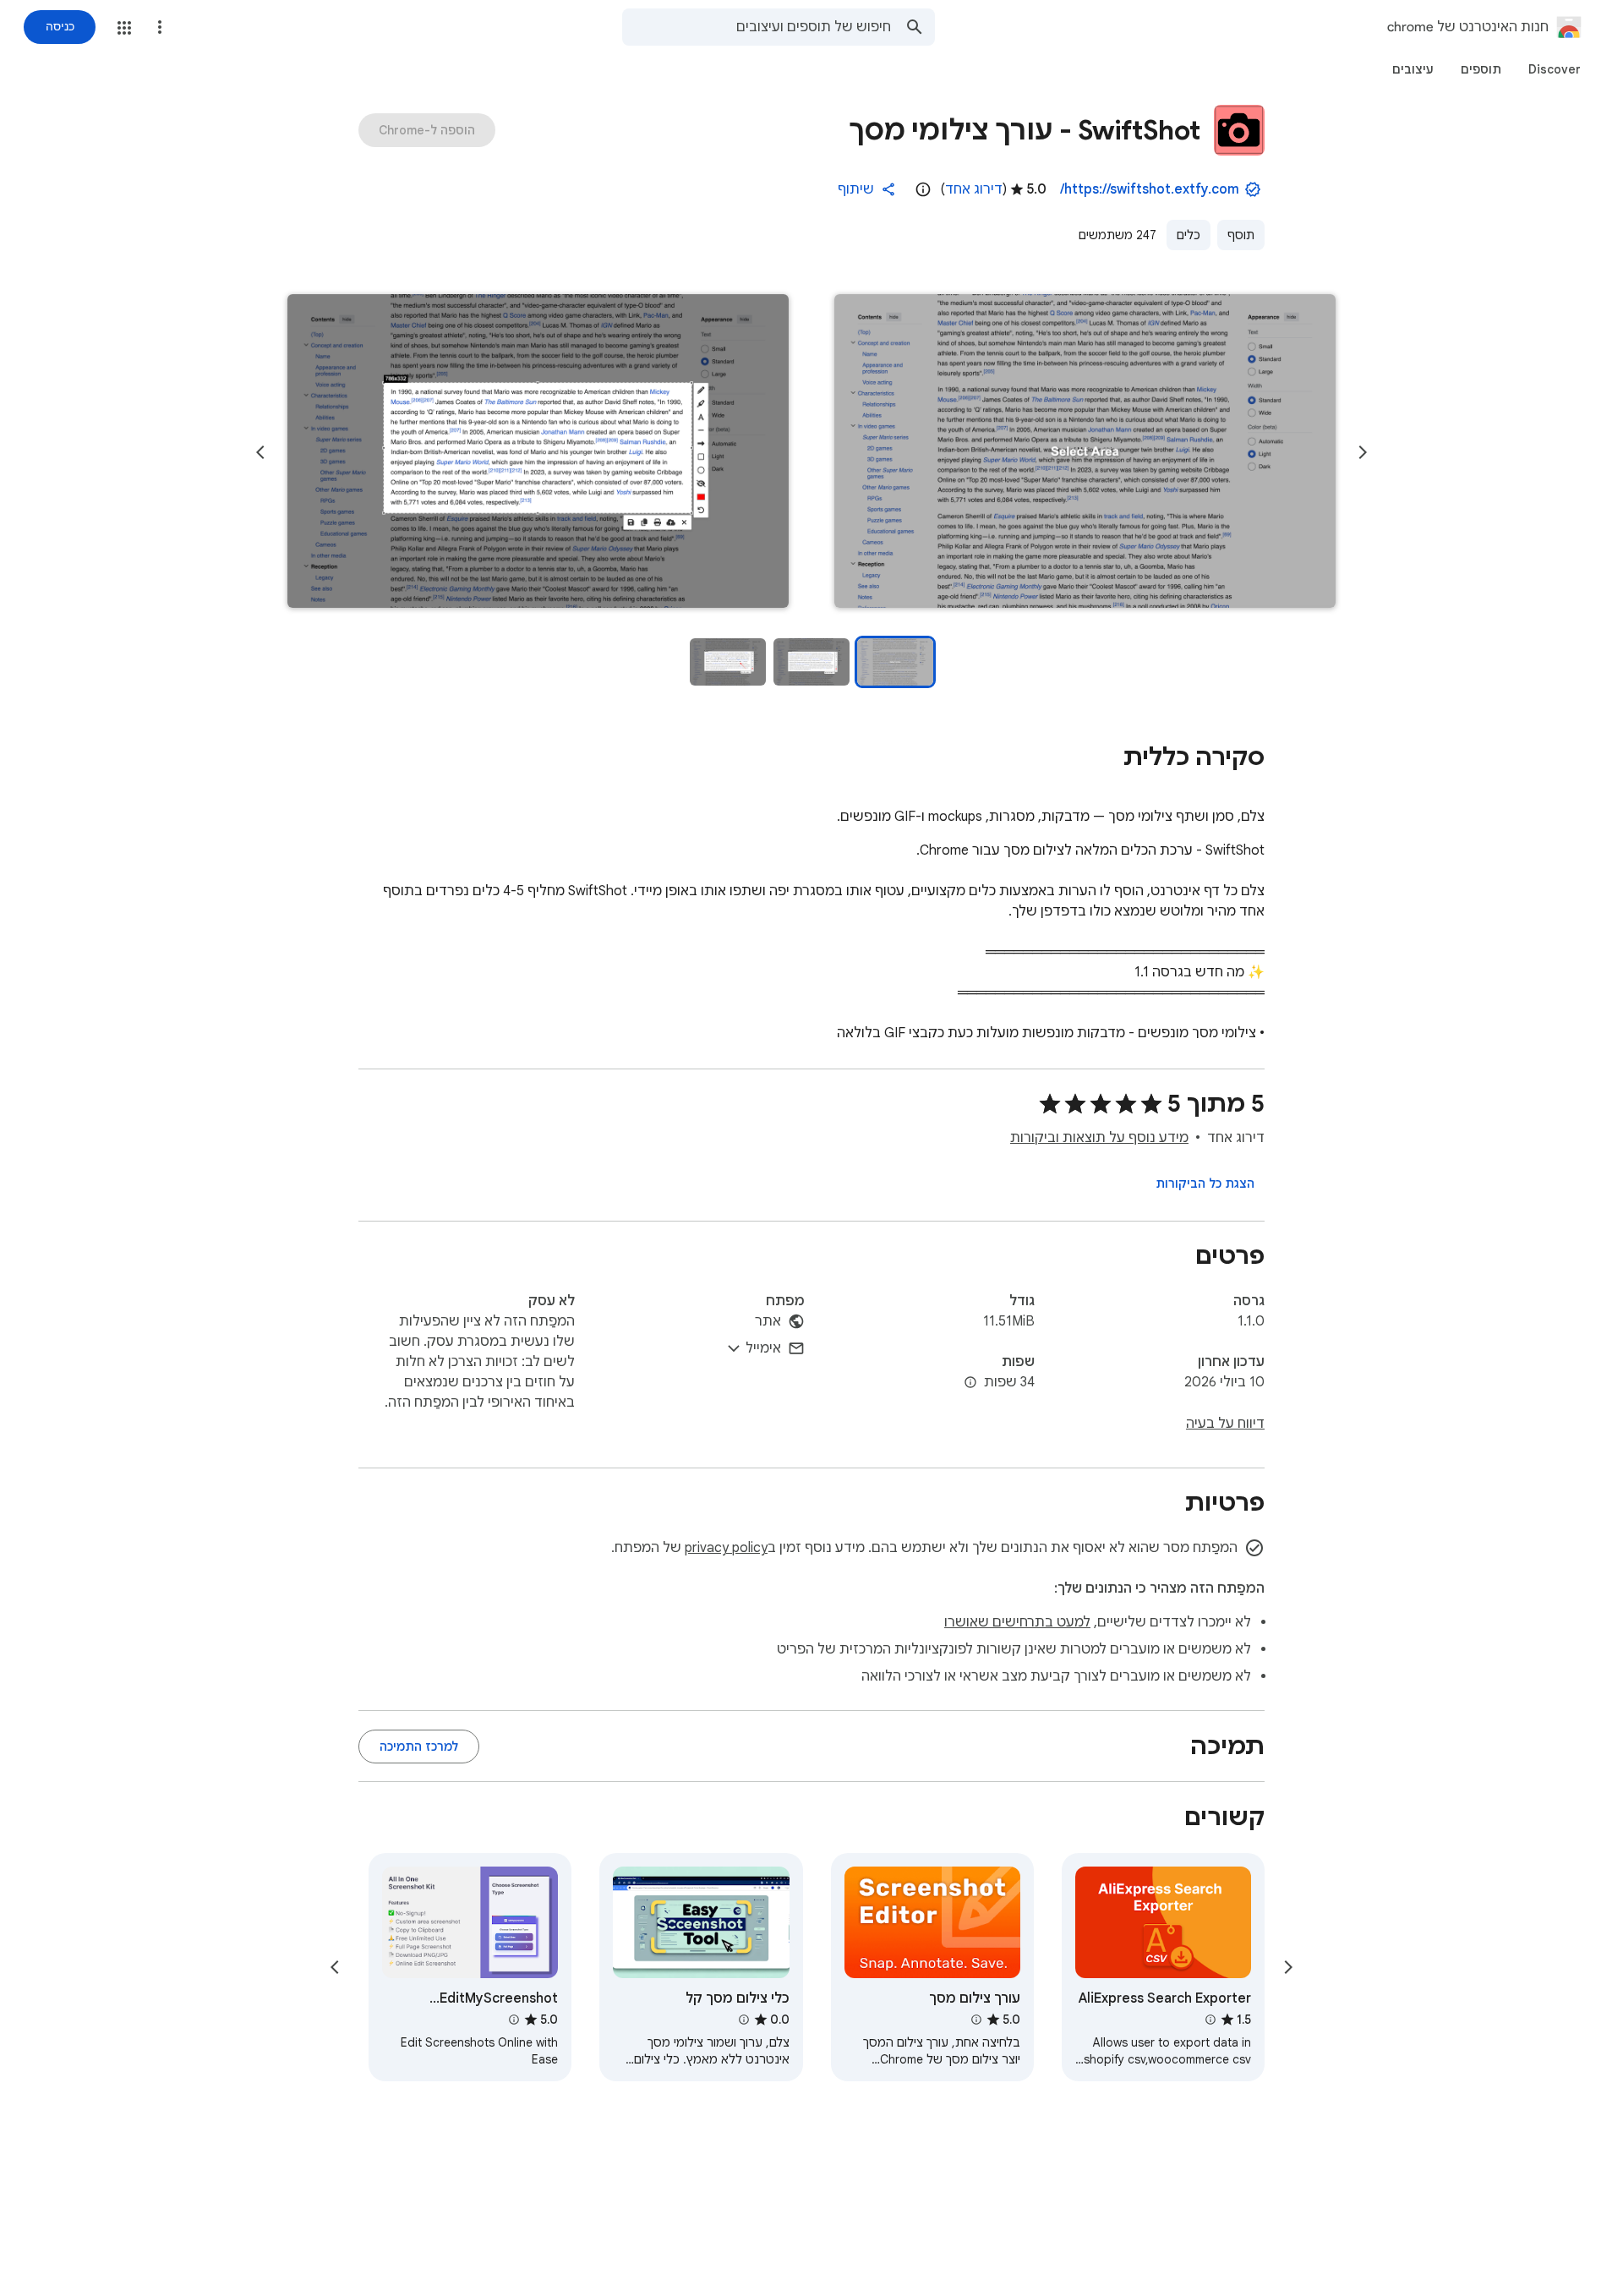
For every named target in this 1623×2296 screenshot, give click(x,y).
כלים (1189, 235)
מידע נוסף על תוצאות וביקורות (1099, 1138)
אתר (768, 1321)
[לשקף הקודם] (1363, 452)
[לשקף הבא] (260, 452)
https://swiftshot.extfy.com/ (1150, 189)
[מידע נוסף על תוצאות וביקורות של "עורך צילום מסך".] (976, 2020)
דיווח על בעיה (1225, 1424)
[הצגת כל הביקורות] (1205, 1184)
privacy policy (726, 1548)
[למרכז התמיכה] (419, 1747)
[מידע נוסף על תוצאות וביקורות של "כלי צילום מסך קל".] (743, 2020)
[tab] (1555, 69)
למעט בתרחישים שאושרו (1017, 1622)
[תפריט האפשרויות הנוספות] (160, 27)
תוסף (1241, 235)
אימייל (763, 1348)
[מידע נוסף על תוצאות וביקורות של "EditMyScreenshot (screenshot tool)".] (514, 2020)
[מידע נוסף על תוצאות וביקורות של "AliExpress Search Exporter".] (1210, 2020)
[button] (124, 28)
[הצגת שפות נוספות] (970, 1383)
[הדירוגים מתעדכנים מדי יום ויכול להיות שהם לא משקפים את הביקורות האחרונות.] (923, 189)
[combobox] (757, 27)
